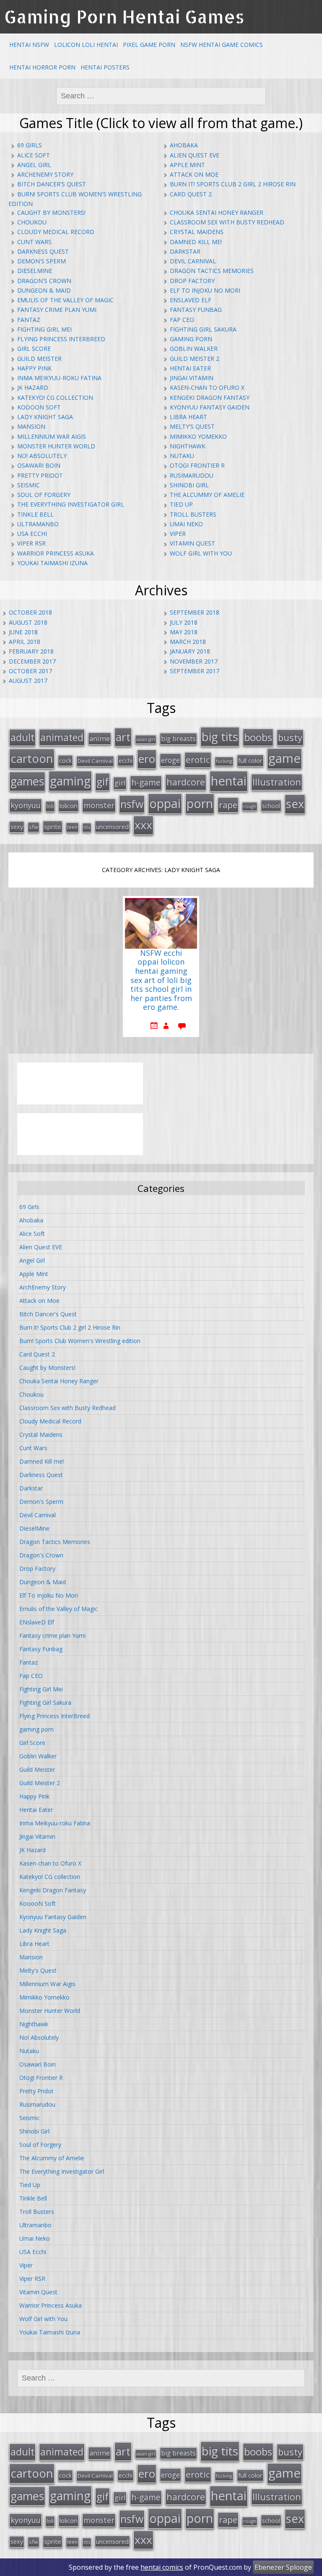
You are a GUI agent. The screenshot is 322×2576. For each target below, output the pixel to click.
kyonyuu (26, 805)
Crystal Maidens (197, 232)
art (123, 737)
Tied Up (181, 504)
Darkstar (185, 251)
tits (87, 827)
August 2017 (28, 681)
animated (62, 737)
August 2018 (28, 622)
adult (22, 737)
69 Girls (30, 145)
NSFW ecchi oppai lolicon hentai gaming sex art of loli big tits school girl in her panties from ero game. (161, 980)
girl (120, 783)
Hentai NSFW (29, 45)
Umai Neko (186, 524)
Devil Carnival (193, 261)
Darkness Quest (43, 251)
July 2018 (184, 622)
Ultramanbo (38, 524)
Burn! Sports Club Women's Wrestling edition (80, 1341)
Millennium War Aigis (52, 436)
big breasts (178, 739)
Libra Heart (188, 417)
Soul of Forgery (44, 495)
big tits (220, 736)
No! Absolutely (42, 456)
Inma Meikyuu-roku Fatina (59, 378)
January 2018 (190, 651)
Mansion (31, 426)
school (271, 805)
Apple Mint (187, 165)
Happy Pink (34, 368)
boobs (258, 737)
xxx (143, 825)
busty (290, 737)
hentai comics (162, 2567)
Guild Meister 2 (195, 359)
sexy (17, 827)
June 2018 (23, 632)
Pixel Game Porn (149, 45)
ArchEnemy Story (45, 174)
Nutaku (182, 456)
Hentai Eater (190, 368)
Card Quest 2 (191, 194)
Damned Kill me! (196, 242)
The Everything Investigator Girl (71, 504)
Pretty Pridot (40, 475)
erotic (198, 759)
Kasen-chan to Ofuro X (207, 387)
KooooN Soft (39, 407)
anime (100, 739)
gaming (70, 781)
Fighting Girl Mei (44, 329)
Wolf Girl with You (201, 553)
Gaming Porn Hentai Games (124, 17)
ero (147, 759)
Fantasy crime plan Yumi (57, 310)
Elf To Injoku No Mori (205, 290)
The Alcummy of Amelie (207, 495)
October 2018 (30, 612)
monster (99, 805)
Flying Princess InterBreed (61, 339)
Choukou (32, 222)
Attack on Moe (194, 174)
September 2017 (195, 671)
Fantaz (29, 320)
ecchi (126, 760)
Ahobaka (184, 145)
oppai (165, 803)
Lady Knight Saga (45, 417)
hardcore (186, 782)
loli (50, 806)
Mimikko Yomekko (198, 436)
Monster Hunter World (56, 446)
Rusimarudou (192, 475)
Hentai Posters (105, 67)
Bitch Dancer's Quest (52, 184)
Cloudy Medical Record (56, 232)
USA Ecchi (32, 534)
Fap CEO (182, 320)
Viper (178, 534)
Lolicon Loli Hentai (86, 45)
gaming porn (191, 339)
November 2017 (194, 661)
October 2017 (30, 671)
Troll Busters (193, 514)
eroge (170, 760)
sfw (34, 827)
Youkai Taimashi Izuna (52, 563)
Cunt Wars (34, 242)
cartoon (32, 758)
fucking (224, 761)
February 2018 (31, 651)
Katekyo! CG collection (55, 398)
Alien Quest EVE (195, 155)
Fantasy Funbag (196, 310)
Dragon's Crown (44, 281)
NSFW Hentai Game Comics (222, 45)
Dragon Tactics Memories (212, 271)
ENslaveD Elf (191, 300)
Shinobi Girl (189, 485)
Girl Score (34, 349)
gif (103, 781)
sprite (53, 826)
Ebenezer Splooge (283, 2567)
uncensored (112, 826)
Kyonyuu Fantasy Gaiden (210, 407)
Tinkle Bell (35, 514)
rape (228, 805)
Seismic (29, 485)
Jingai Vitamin (192, 378)
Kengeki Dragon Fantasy (210, 398)
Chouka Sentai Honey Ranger (217, 212)
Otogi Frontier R (197, 465)
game (284, 758)
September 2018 (195, 612)
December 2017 (32, 661)
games (27, 781)
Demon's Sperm (42, 261)
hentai (229, 781)
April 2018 (25, 642)
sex (295, 804)
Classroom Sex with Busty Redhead (227, 222)
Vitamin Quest (192, 543)
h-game (146, 782)
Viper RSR (31, 543)
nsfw (132, 804)
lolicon (69, 805)
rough (250, 806)
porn (200, 803)
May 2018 (184, 632)
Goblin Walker (194, 349)
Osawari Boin (39, 465)
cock (65, 760)
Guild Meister (39, 359)
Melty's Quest (192, 426)
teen (72, 827)
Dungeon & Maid (44, 290)
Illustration (277, 782)
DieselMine (35, 271)
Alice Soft (34, 155)
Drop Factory (192, 281)
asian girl (146, 739)
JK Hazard (33, 387)
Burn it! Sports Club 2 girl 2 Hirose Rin (233, 184)
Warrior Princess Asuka (56, 553)
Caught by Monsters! (51, 212)
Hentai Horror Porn (42, 67)
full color (250, 760)
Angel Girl (34, 165)
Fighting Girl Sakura (203, 329)
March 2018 (188, 642)
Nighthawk (188, 446)
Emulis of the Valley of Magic (65, 300)
